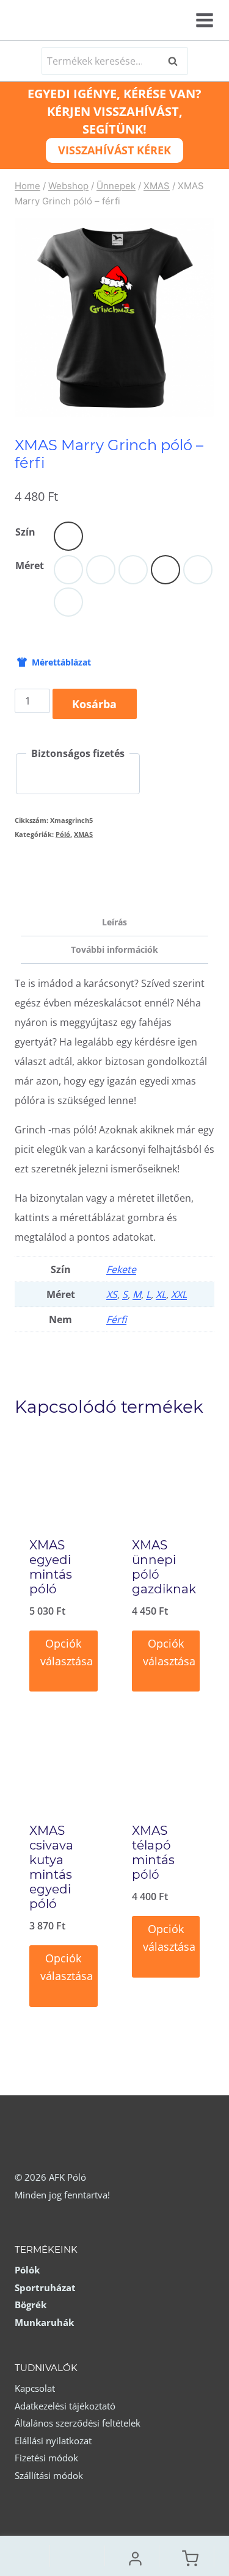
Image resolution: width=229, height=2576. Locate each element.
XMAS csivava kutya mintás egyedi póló (51, 1867)
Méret (30, 565)
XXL (179, 1294)
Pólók (27, 2270)
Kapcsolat (35, 2388)
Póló (63, 834)
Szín (25, 532)
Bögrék (31, 2305)
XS (112, 1294)
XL (161, 1294)
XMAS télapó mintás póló (153, 1853)
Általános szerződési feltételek (78, 2423)
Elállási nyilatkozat (53, 2441)
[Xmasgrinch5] (114, 318)
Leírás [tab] (114, 922)
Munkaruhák (44, 2322)
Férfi (116, 1319)
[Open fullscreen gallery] (202, 405)
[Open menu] (203, 20)
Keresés (176, 61)
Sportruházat (45, 2287)
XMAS (83, 834)
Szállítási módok (49, 2475)
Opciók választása (67, 1652)
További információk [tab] (114, 949)
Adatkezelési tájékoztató (65, 2406)
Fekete (121, 1269)
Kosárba (94, 704)
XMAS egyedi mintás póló (51, 1567)
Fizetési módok (46, 2458)
